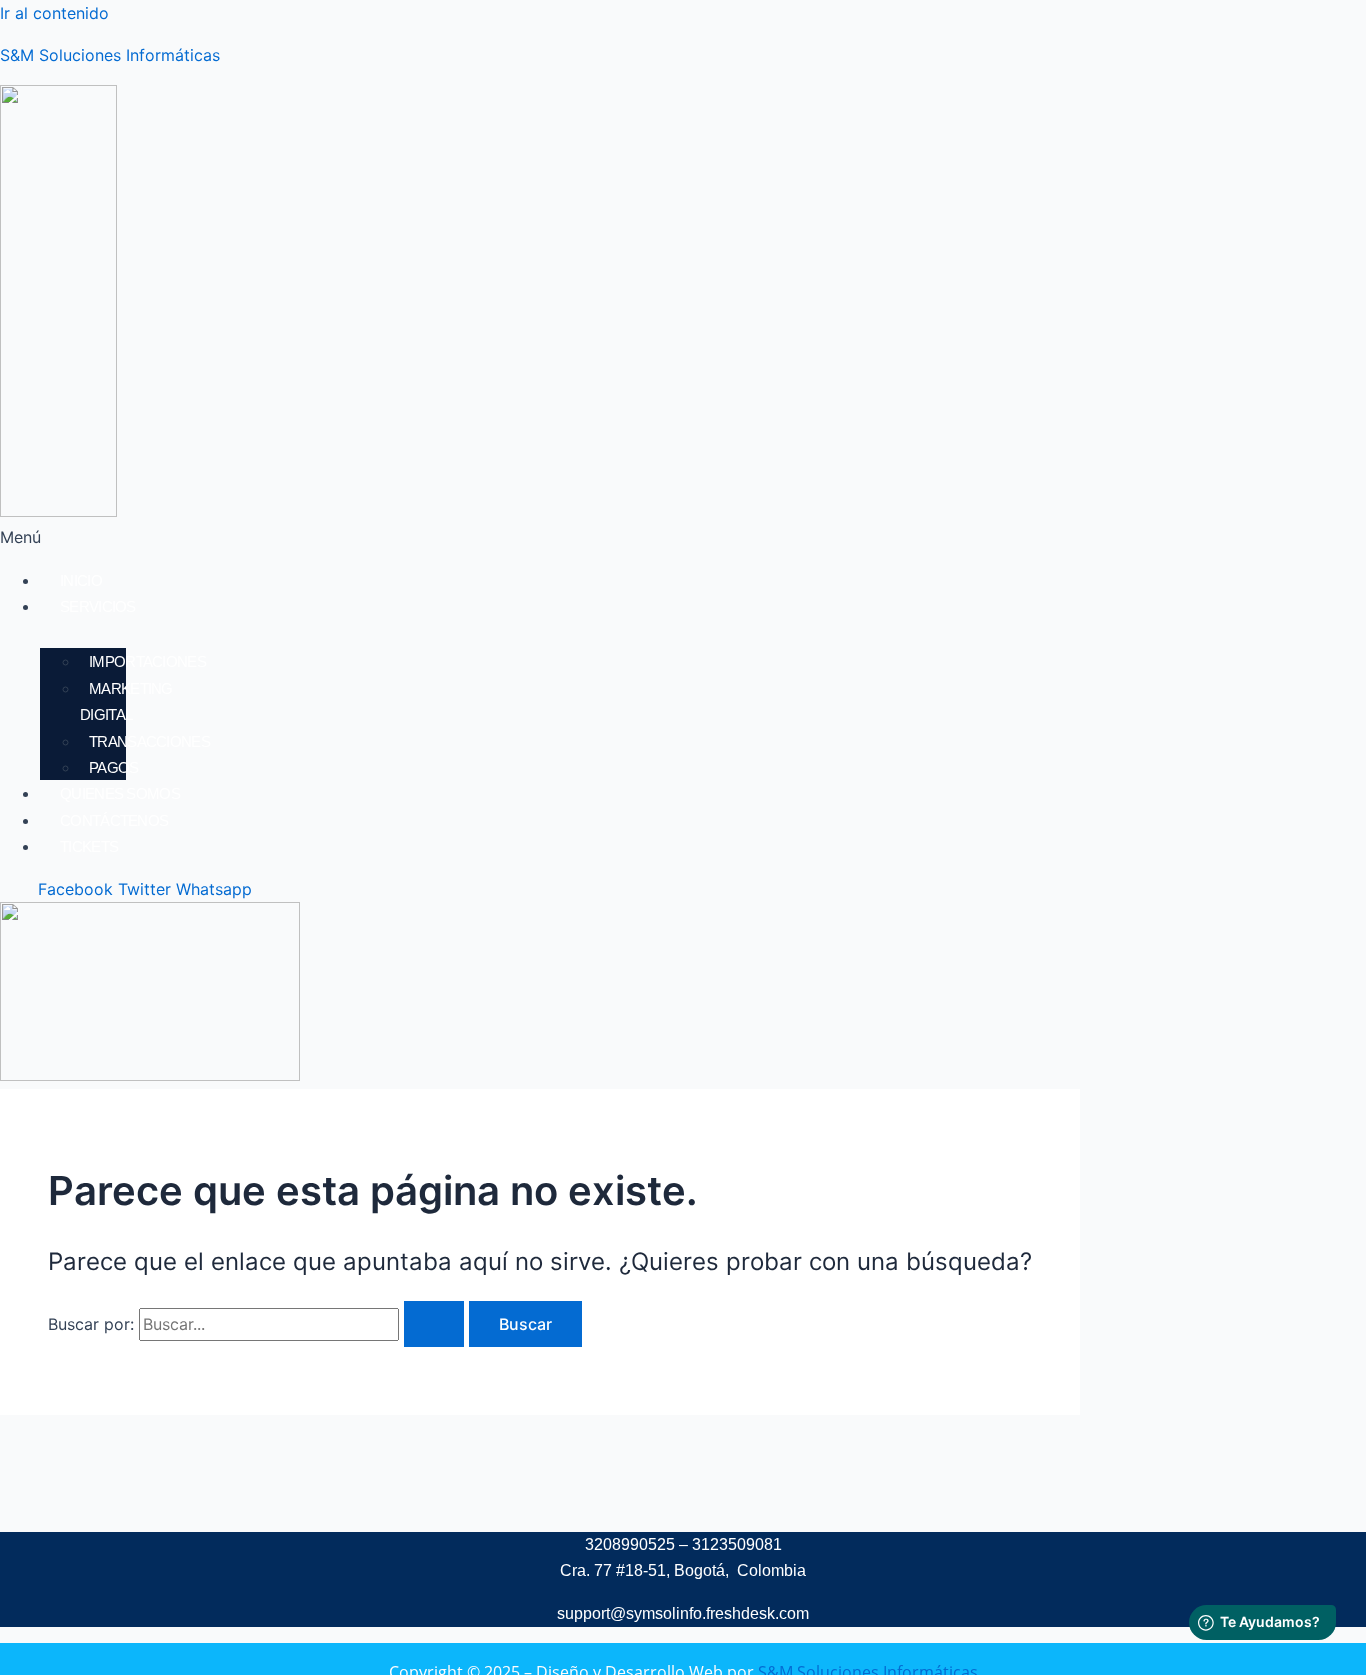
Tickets (89, 846)
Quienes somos (120, 793)
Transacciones (149, 741)
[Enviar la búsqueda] (434, 1324)
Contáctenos (114, 820)
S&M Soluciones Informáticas (110, 55)
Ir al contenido (54, 13)
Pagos (114, 767)
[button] (426, 537)
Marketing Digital (126, 701)
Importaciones (147, 661)
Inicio (81, 580)
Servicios (98, 606)
